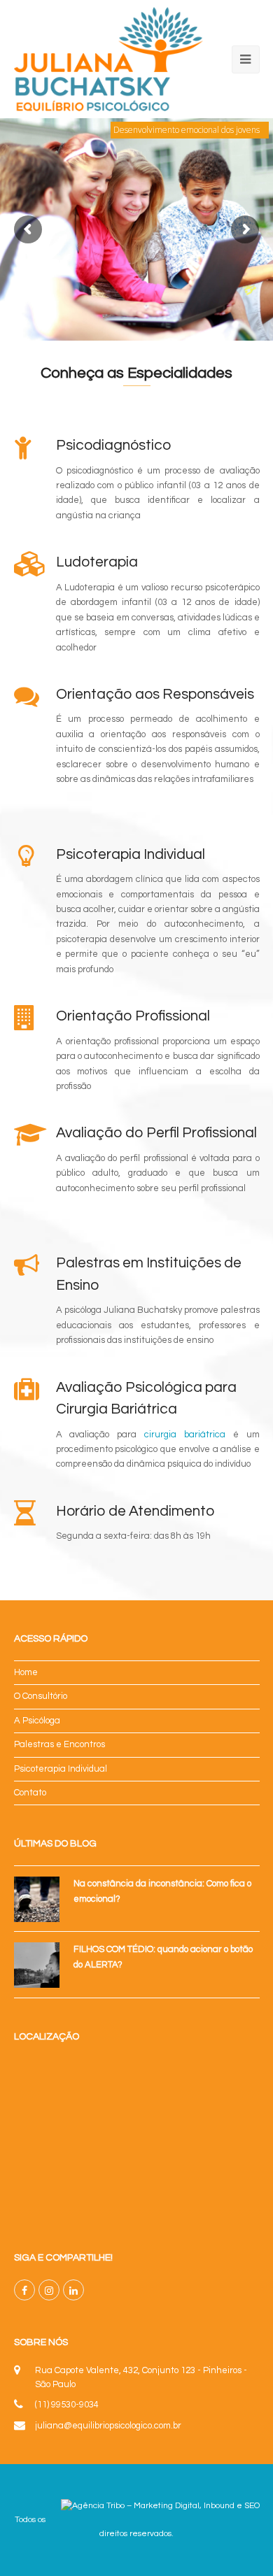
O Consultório (41, 1696)
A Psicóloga (37, 1721)
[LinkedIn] (73, 2290)
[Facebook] (24, 2290)
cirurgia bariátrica (185, 1435)
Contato (30, 1793)
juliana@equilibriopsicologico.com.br (108, 2426)
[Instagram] (49, 2290)
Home (26, 1672)
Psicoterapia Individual (61, 1769)
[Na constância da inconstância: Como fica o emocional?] (37, 1899)
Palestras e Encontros (59, 1744)
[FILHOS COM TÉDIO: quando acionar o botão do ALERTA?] (37, 1965)
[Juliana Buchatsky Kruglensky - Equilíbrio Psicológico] (109, 59)
